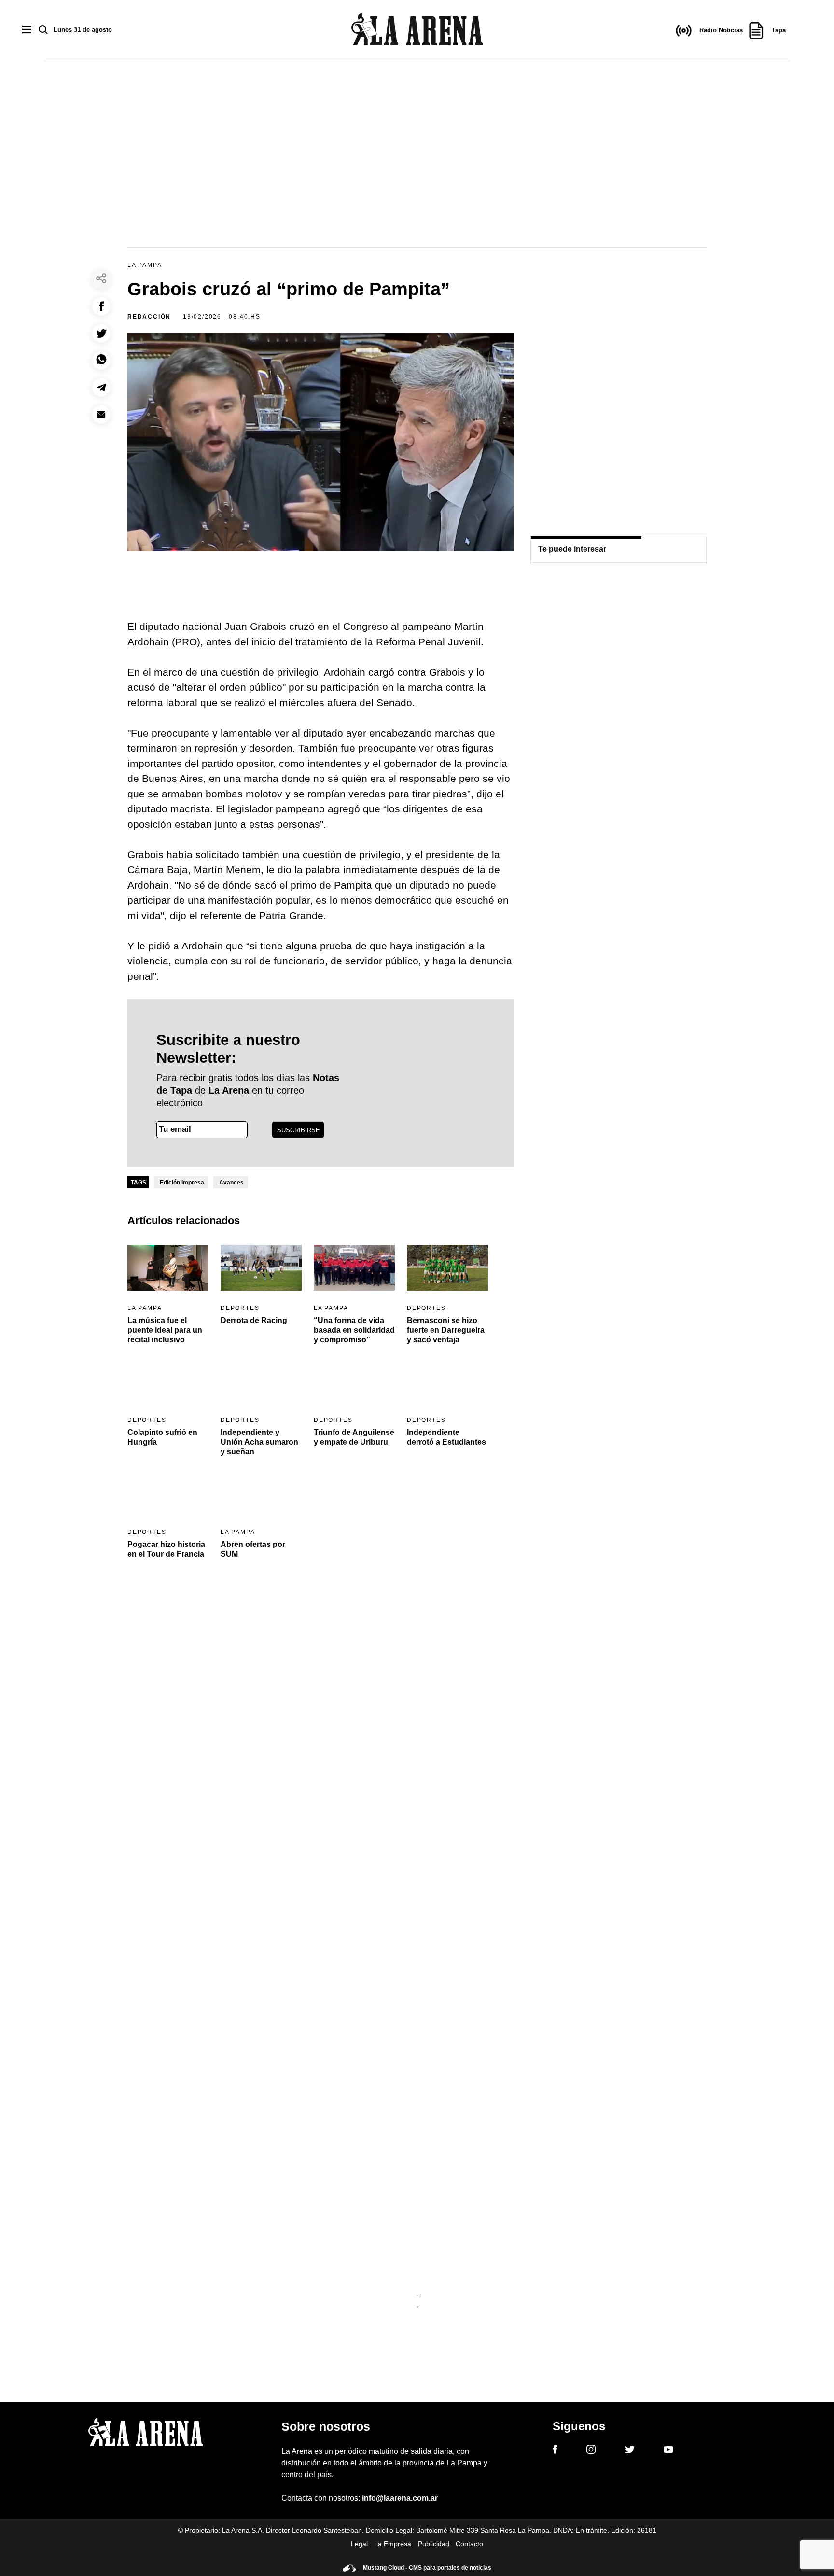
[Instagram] (591, 2451)
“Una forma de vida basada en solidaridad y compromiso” (354, 1330)
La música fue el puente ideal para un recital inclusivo (165, 1330)
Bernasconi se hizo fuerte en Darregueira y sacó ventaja (446, 1330)
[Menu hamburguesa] (27, 30)
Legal (359, 2544)
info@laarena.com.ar (400, 2498)
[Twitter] (630, 2451)
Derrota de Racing (254, 1320)
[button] (101, 306)
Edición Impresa (182, 1183)
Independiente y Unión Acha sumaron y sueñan (259, 1442)
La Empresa (393, 2544)
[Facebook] (555, 2451)
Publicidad (434, 2544)
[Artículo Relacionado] (168, 1268)
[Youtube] (668, 2451)
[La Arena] (417, 31)
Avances (231, 1183)
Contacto (469, 2544)
